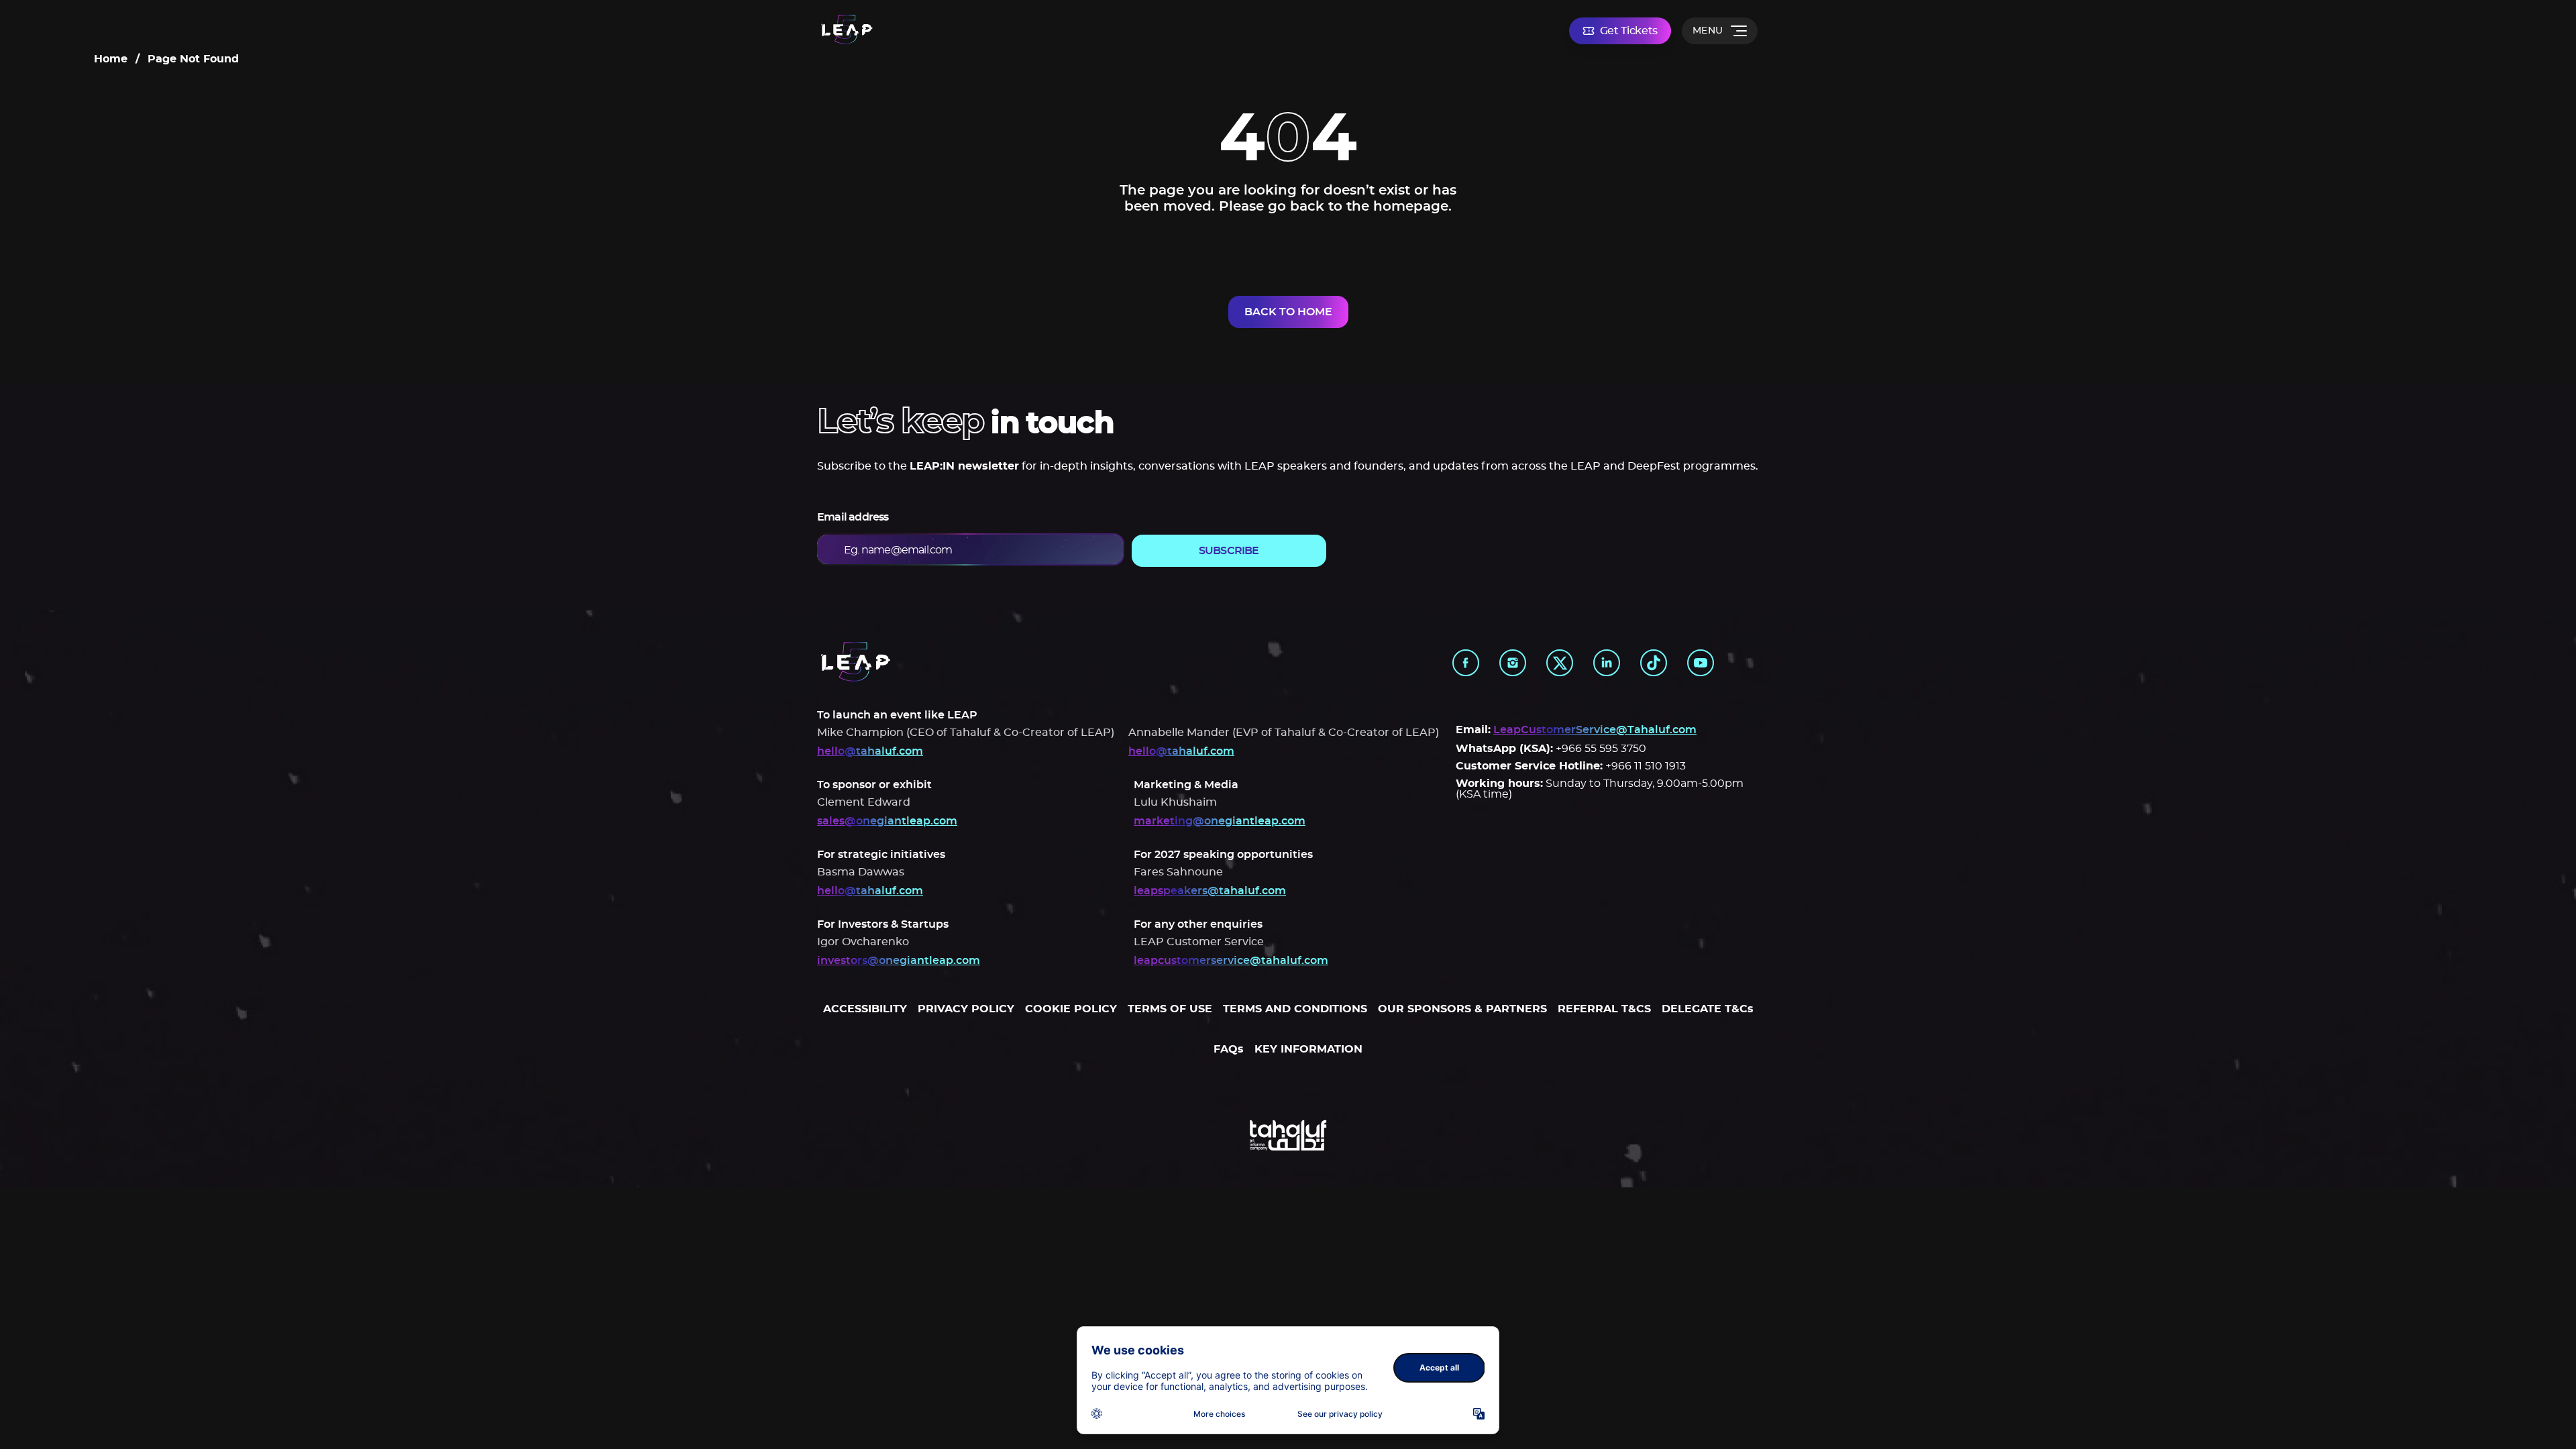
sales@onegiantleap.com (887, 821)
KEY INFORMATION (1308, 1049)
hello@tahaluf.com (870, 751)
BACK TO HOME (1288, 312)
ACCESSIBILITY (865, 1009)
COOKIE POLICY (1071, 1009)
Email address (853, 517)
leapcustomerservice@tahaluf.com (1231, 961)
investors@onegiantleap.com (899, 961)
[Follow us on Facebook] (1466, 663)
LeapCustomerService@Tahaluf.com (1595, 730)
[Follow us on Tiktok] (1654, 663)
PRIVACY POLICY (966, 1009)
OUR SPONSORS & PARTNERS (1462, 1009)
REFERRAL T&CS (1604, 1009)
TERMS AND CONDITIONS (1295, 1009)
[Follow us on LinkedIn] (1607, 663)
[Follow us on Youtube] (1701, 663)
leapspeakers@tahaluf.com (1210, 891)
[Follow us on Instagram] (1513, 663)
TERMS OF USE (1170, 1009)
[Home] (847, 31)
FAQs (1229, 1049)
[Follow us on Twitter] (1560, 663)
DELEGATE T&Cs (1708, 1009)
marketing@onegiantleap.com (1220, 821)
